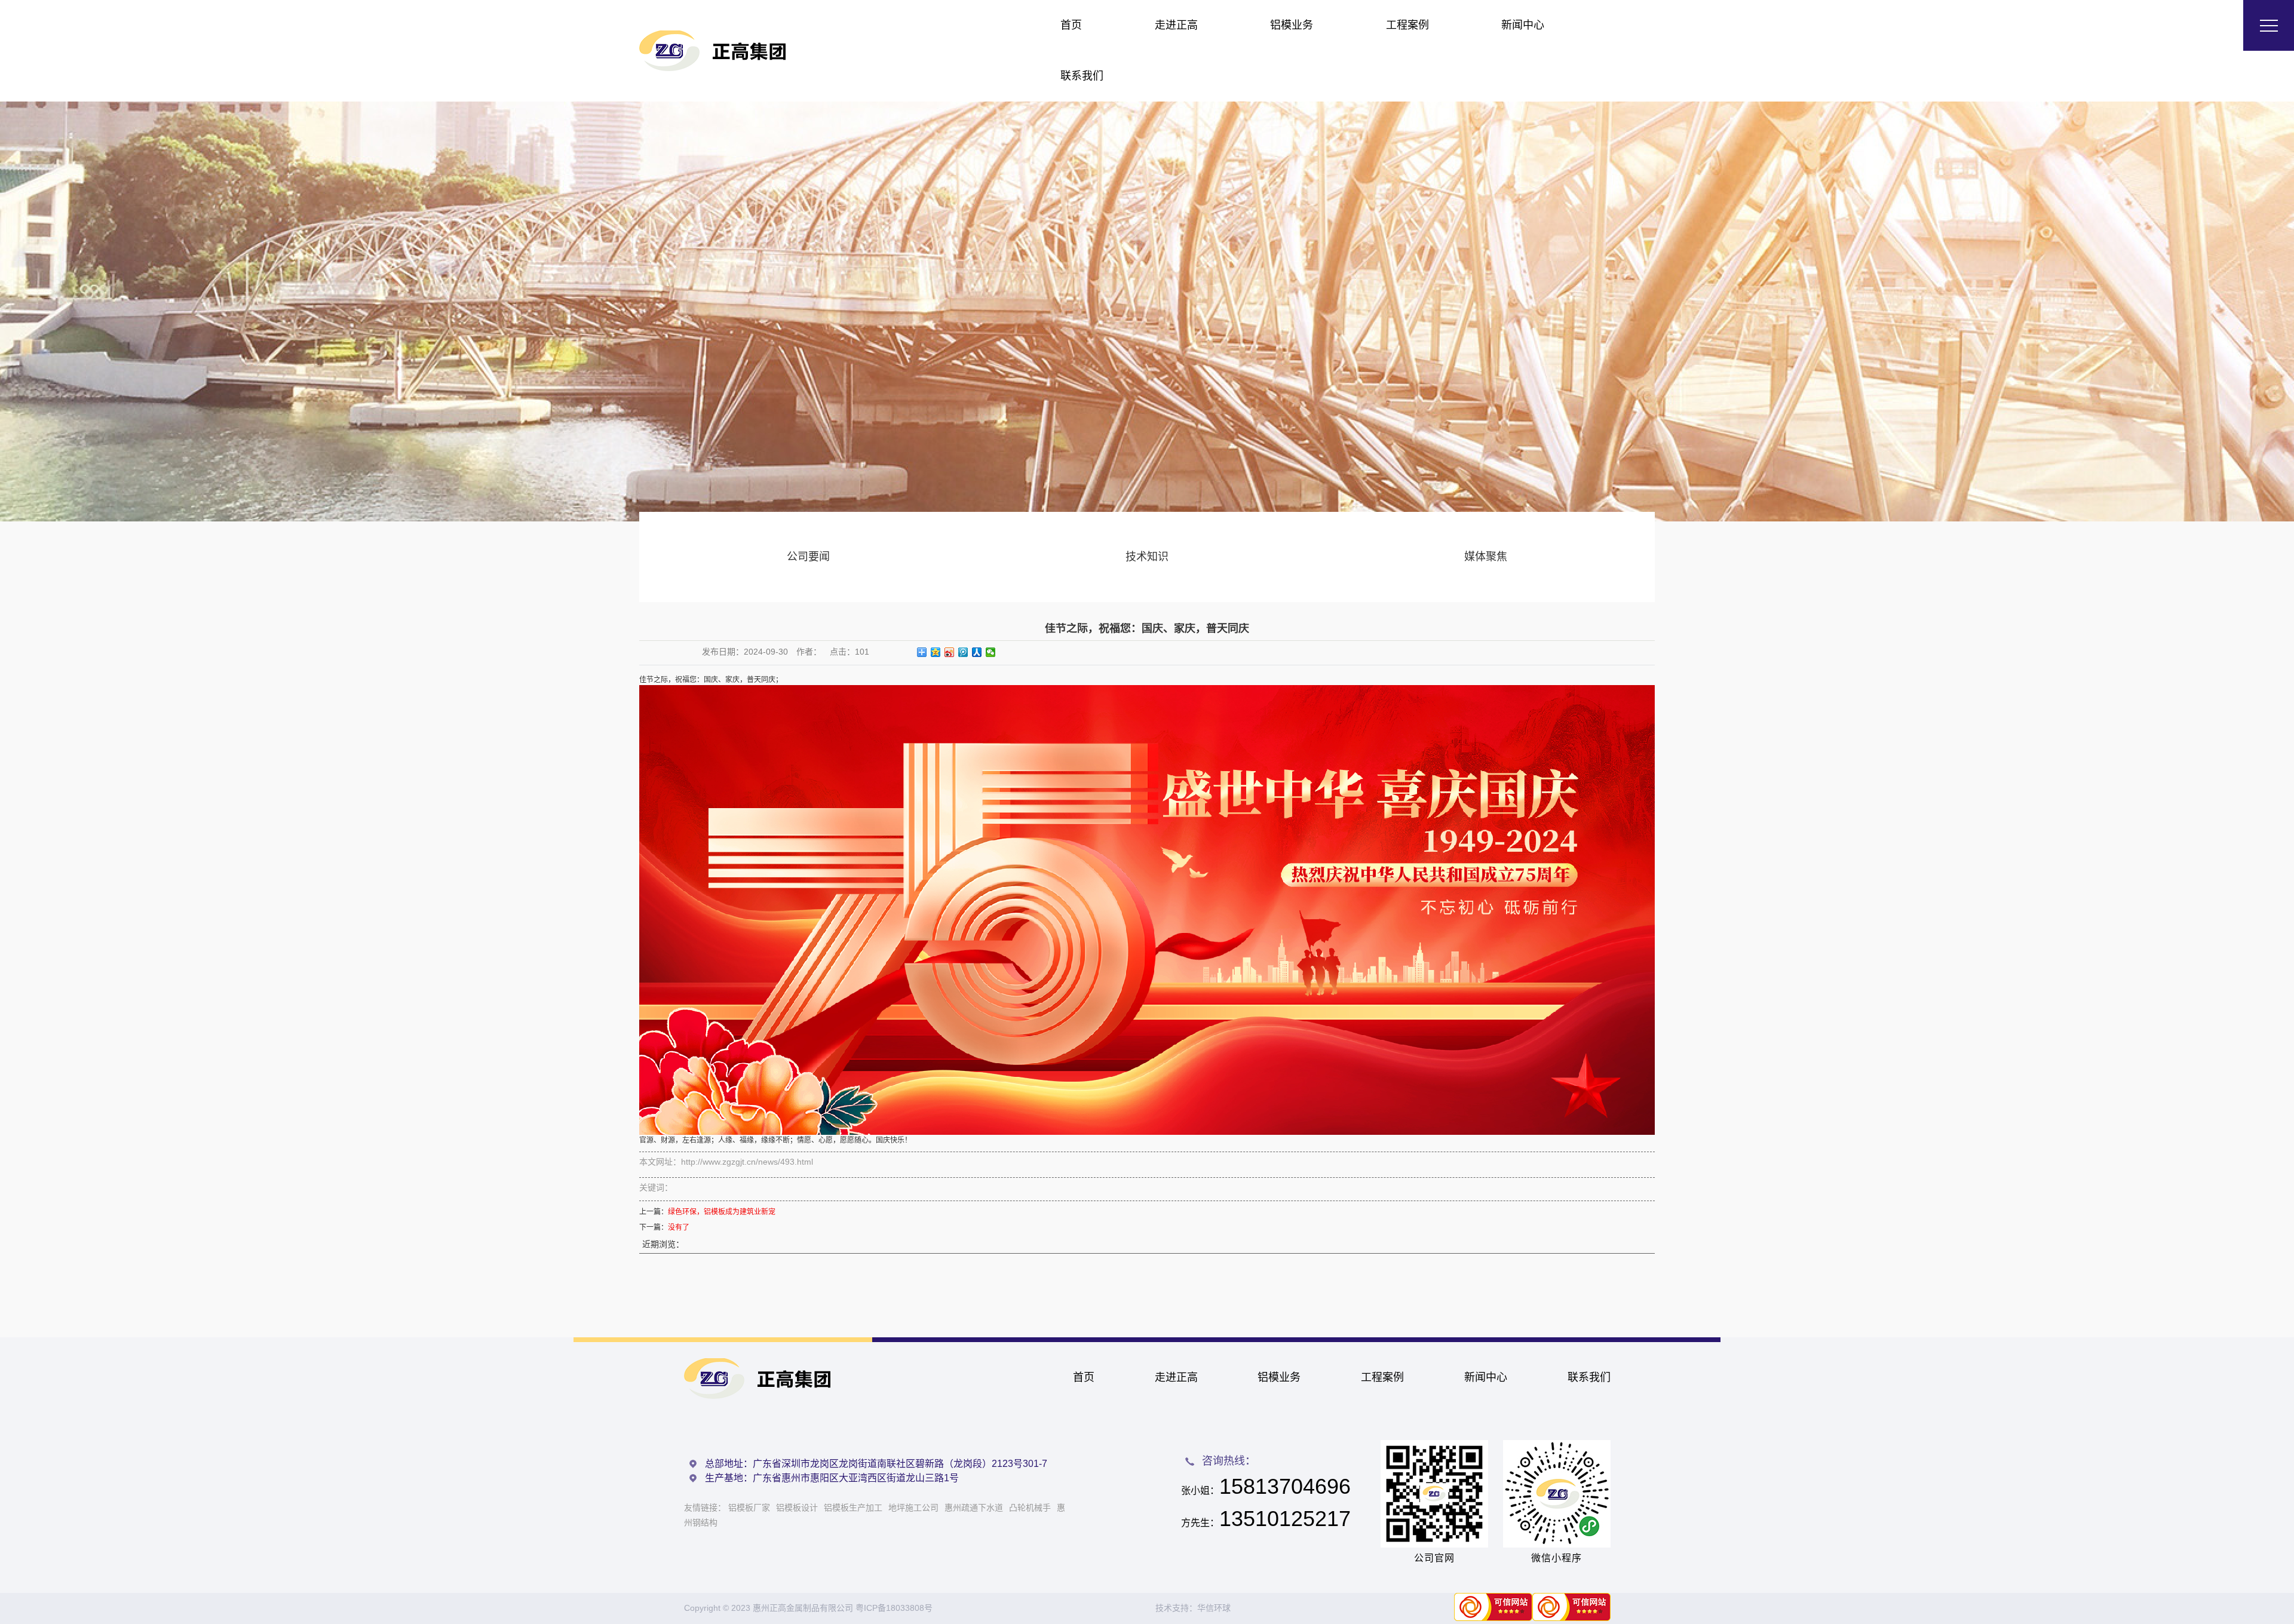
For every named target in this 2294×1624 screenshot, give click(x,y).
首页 (1071, 25)
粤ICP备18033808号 (894, 1608)
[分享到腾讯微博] (963, 652)
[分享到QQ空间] (936, 652)
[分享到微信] (991, 652)
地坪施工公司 (913, 1508)
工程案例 (1407, 25)
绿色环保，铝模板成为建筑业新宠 (722, 1212)
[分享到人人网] (977, 652)
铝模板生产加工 (853, 1508)
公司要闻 (808, 557)
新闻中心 (1523, 25)
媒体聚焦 (1486, 557)
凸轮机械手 (1030, 1508)
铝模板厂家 (749, 1508)
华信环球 (1214, 1608)
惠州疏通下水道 (974, 1508)
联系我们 (1082, 76)
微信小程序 (1557, 1558)
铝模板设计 (797, 1508)
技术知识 (1147, 557)
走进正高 (1176, 25)
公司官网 (1434, 1558)
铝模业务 (1292, 25)
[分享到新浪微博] (950, 652)
